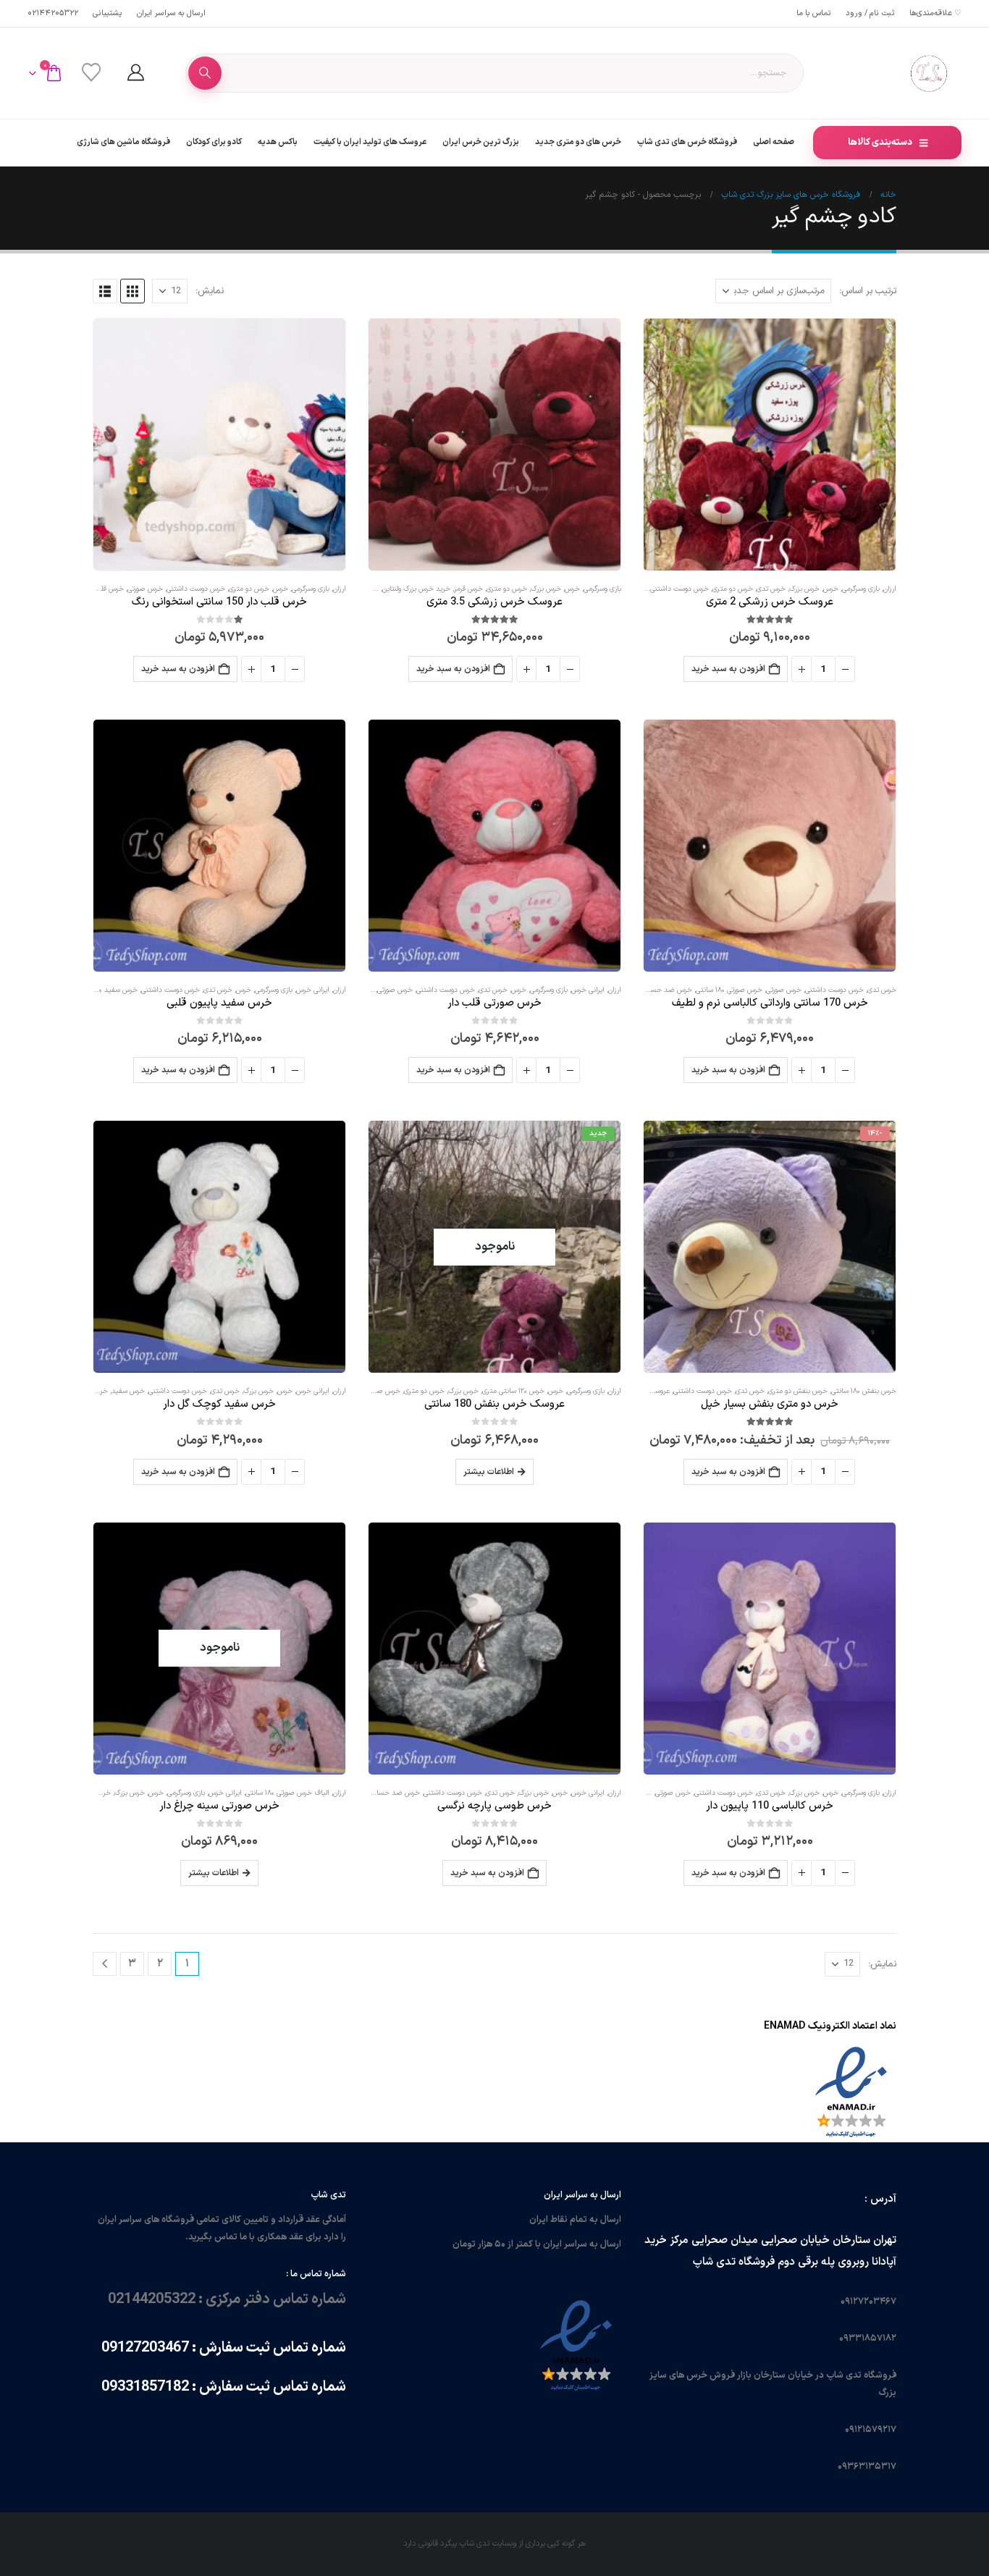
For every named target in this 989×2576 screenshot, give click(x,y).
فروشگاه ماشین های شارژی (123, 142)
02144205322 (53, 13)
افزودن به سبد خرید (728, 669)
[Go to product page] (770, 445)
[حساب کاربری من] (135, 73)
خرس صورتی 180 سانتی (729, 990)
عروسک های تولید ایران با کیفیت (370, 142)
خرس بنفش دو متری (798, 1391)
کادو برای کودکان (214, 142)
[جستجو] (205, 73)
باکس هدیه (278, 142)
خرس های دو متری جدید (578, 142)
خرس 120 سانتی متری (513, 1391)
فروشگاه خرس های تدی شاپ (687, 142)
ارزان (890, 589)
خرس (831, 589)
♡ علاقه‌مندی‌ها (935, 13)
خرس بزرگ (804, 589)
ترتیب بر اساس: (868, 291)
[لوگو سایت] (929, 73)
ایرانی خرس (588, 990)
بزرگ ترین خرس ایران (481, 142)
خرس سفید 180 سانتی (105, 990)
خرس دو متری (733, 589)
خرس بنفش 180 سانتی (864, 1391)
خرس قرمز (468, 589)
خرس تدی (771, 589)
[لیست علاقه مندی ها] (91, 73)
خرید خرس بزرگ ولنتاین (416, 589)
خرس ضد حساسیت (663, 990)
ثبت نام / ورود (870, 13)
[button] (132, 291)
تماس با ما (814, 13)
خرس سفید (128, 1391)
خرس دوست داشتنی (679, 589)
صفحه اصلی (774, 142)
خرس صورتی (145, 589)
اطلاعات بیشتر (489, 1472)
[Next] (105, 1964)
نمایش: (210, 291)
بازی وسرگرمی (861, 589)
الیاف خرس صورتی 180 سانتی (287, 1793)
